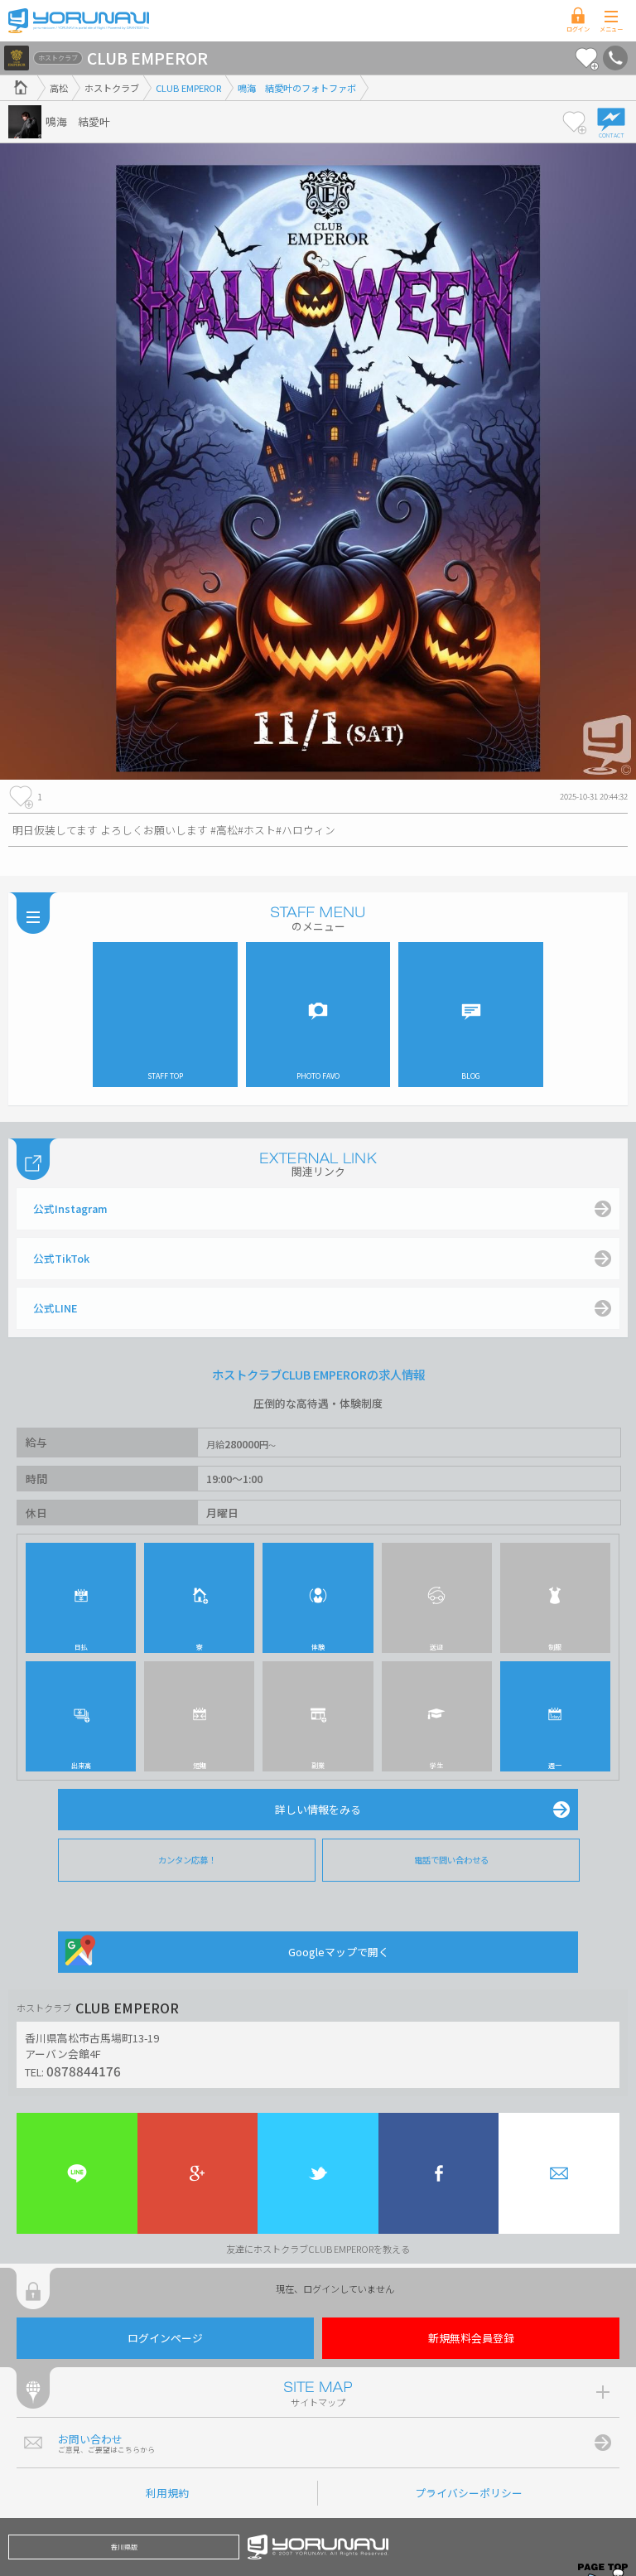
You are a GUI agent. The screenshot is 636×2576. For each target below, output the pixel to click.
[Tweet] (318, 2173)
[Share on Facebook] (439, 2173)
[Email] (559, 2173)
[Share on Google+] (198, 2173)
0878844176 (84, 2071)
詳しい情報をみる (318, 1809)
